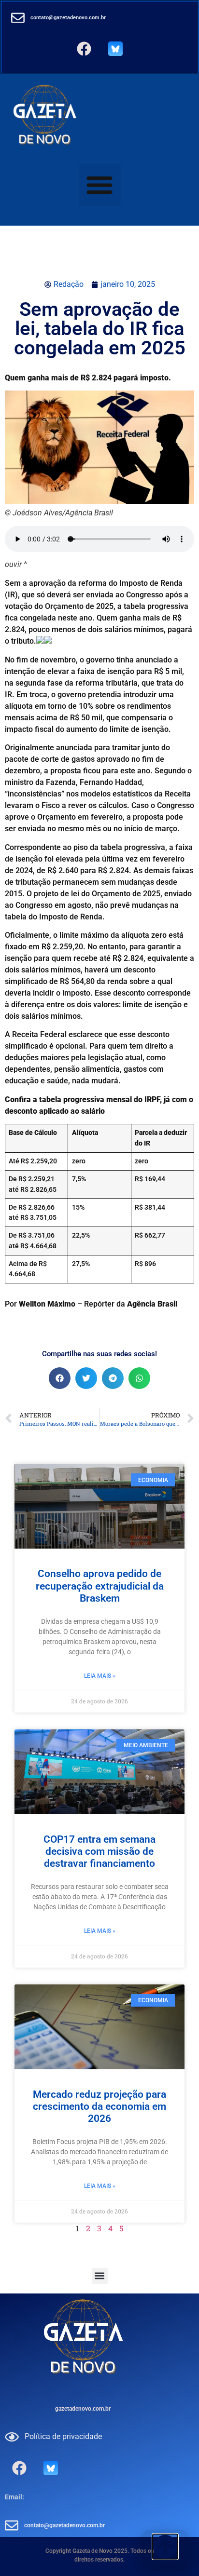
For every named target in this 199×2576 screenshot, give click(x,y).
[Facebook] (84, 49)
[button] (100, 185)
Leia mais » (100, 1676)
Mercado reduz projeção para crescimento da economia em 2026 (99, 2106)
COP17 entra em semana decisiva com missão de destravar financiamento (99, 1851)
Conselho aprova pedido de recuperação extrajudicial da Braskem (100, 1586)
